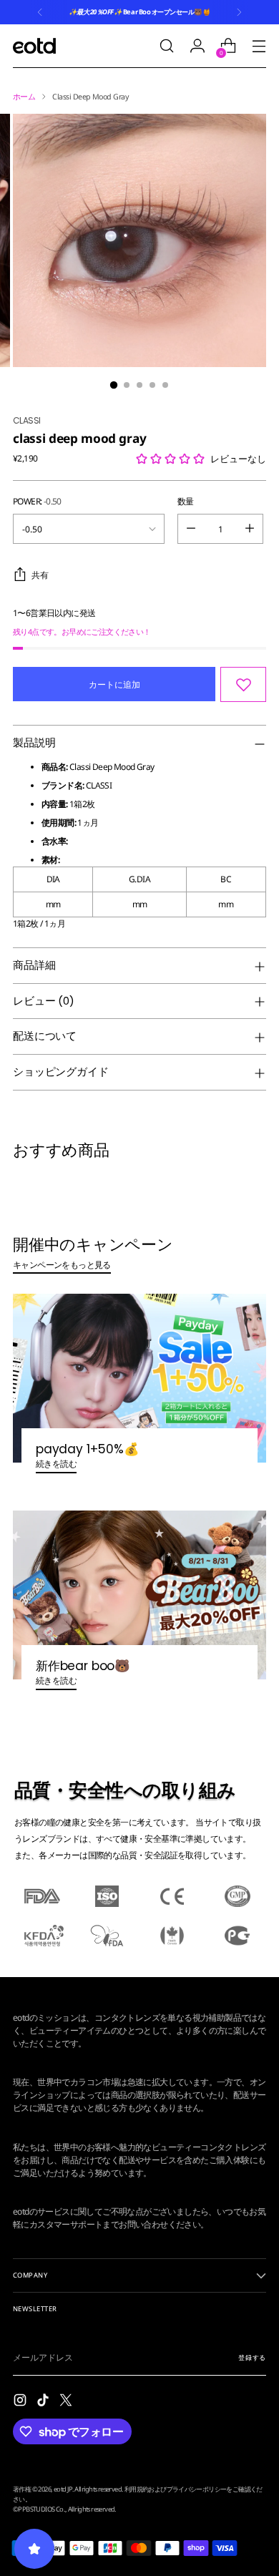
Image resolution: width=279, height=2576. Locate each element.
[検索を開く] (166, 46)
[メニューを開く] (259, 46)
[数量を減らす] (191, 529)
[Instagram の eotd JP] (21, 2402)
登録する (252, 2357)
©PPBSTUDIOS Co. (39, 2509)
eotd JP (63, 2489)
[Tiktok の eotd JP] (44, 2402)
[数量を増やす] (250, 529)
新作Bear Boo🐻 (83, 1666)
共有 (40, 575)
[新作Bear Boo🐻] (139, 1595)
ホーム (24, 97)
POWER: (37, 501)
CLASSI (26, 420)
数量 (186, 501)
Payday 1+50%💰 (88, 1449)
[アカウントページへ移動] (197, 46)
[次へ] (239, 12)
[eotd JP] (34, 45)
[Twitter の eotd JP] (67, 2402)
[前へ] (40, 12)
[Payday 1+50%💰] (139, 1378)
